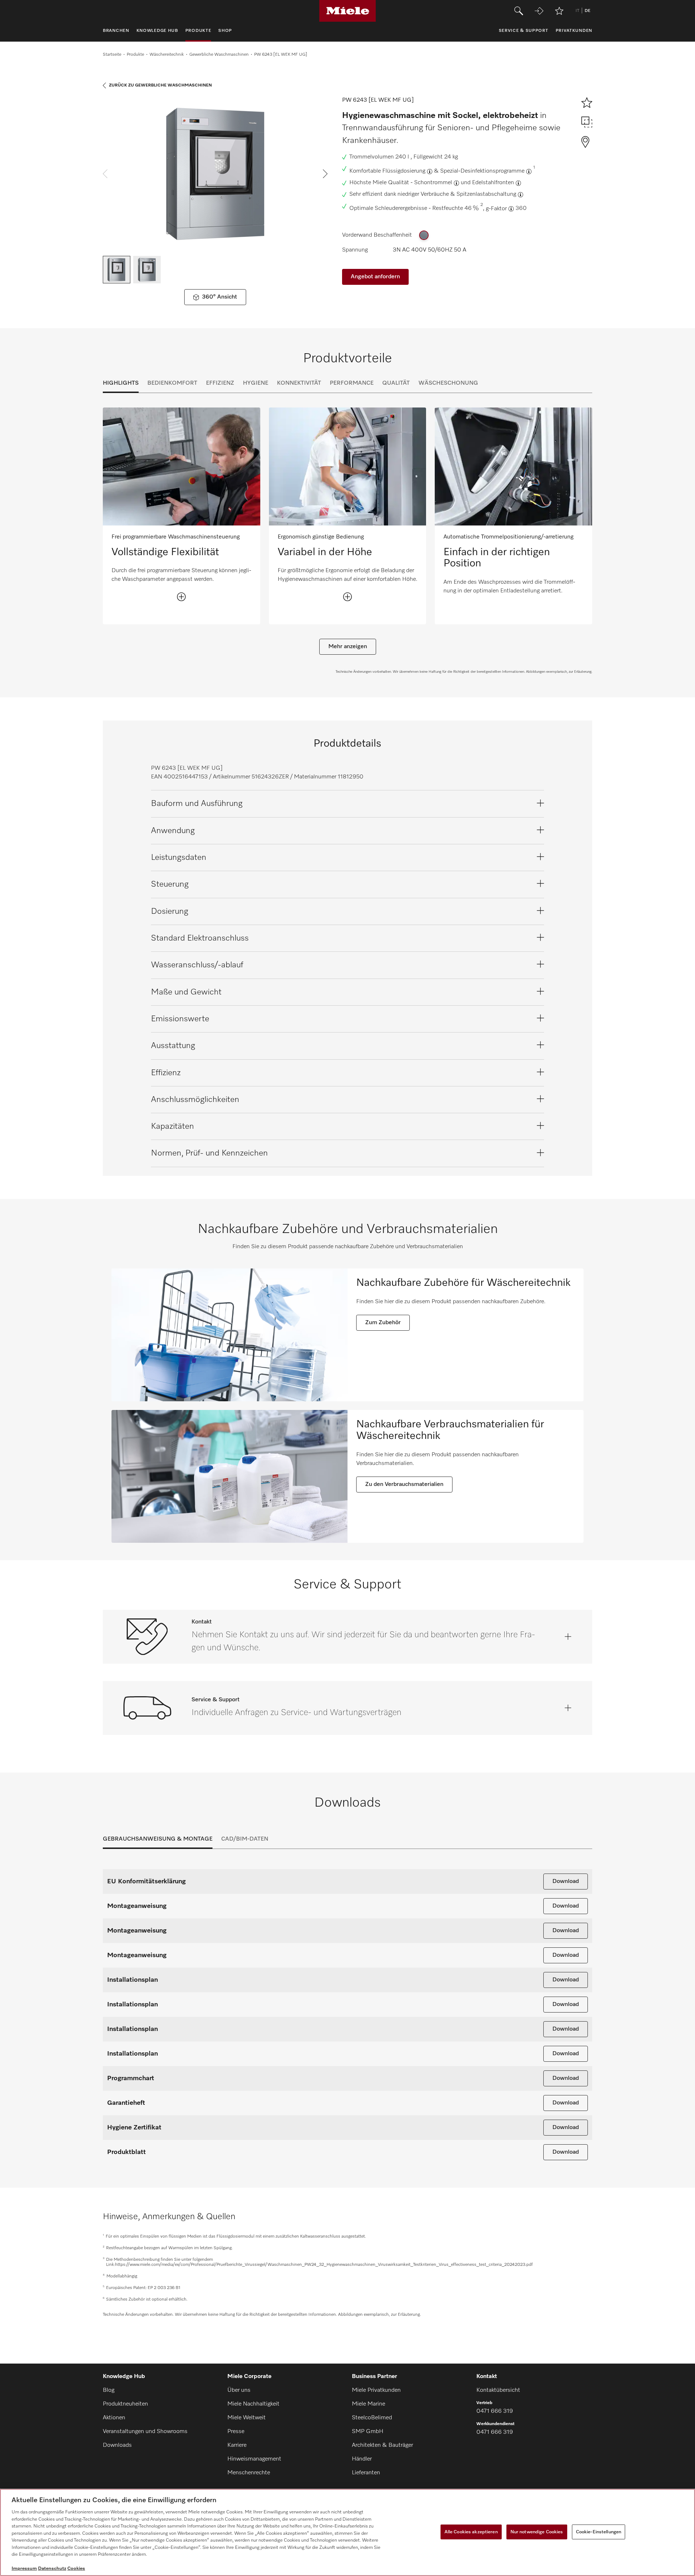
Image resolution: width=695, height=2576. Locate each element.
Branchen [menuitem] (116, 31)
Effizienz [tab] (220, 383)
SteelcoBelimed (372, 2418)
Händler (362, 2459)
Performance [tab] (352, 383)
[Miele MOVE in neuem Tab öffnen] (539, 11)
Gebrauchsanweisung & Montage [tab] (158, 1839)
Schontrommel (433, 183)
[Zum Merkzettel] (559, 11)
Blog (109, 2390)
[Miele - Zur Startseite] (348, 11)
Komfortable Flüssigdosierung (387, 171)
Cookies (76, 2569)
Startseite (112, 55)
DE (587, 11)
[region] (347, 2532)
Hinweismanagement (254, 2459)
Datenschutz (52, 2569)
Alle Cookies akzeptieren (471, 2532)
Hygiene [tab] (256, 383)
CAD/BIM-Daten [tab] (245, 1839)
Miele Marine (368, 2404)
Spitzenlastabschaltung (486, 194)
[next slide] (325, 174)
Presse (236, 2432)
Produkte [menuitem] (198, 31)
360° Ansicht (220, 297)
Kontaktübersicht (498, 2390)
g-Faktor (496, 209)
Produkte (135, 55)
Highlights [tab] (121, 383)
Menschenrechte (249, 2473)
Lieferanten (366, 2473)
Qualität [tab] (396, 383)
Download (566, 1882)
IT (577, 11)
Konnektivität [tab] (299, 383)
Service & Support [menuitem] (524, 31)
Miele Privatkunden (376, 2390)
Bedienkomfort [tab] (172, 383)
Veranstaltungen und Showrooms (145, 2432)
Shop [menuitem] (225, 31)
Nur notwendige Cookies (537, 2532)
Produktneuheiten (125, 2404)
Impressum (24, 2569)
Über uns (239, 2390)
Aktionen (114, 2418)
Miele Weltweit (247, 2418)
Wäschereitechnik (167, 55)
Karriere (237, 2445)
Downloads (117, 2445)
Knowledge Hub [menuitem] (157, 31)
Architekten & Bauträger (382, 2445)
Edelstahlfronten (493, 183)
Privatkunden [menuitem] (574, 31)
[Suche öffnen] (519, 11)
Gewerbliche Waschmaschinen (219, 55)
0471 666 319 (495, 2411)
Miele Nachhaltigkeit (253, 2404)
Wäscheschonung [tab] (448, 383)
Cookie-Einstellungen (599, 2532)
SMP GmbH (368, 2432)
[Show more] (181, 597)
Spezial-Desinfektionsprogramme (482, 171)
